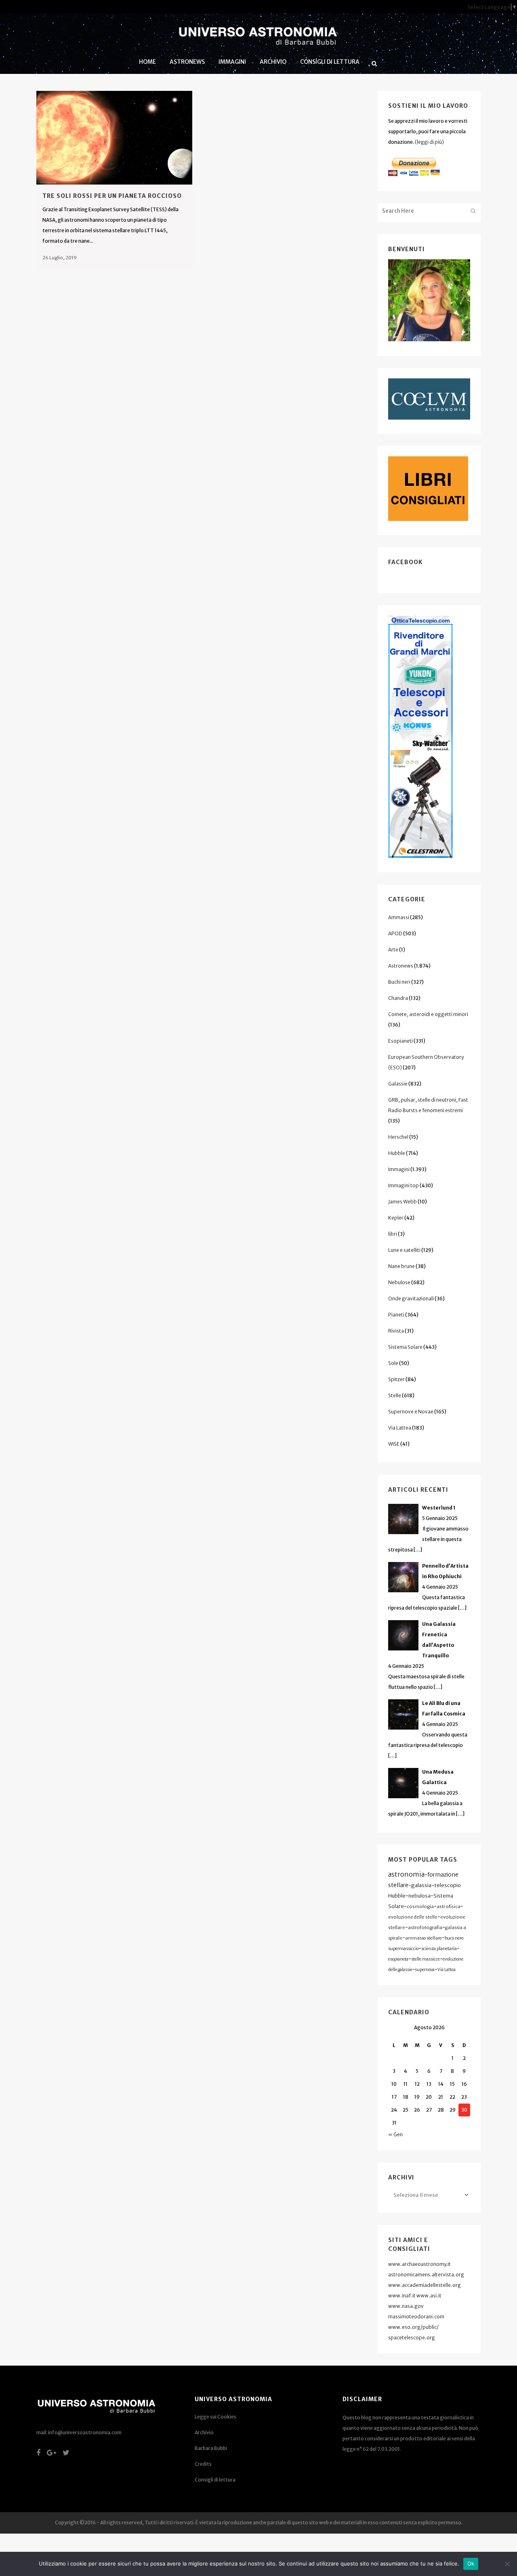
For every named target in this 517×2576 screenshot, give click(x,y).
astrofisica (449, 1906)
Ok (471, 2563)
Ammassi (399, 917)
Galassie (398, 1084)
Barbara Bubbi (211, 2448)
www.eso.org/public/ (413, 2327)
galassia (421, 1885)
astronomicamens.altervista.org (426, 2275)
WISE (394, 1444)
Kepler (396, 1218)
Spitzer (396, 1379)
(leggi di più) (429, 142)
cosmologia (420, 1906)
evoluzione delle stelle (413, 1917)
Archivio (204, 2432)
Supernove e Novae (411, 1412)
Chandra (398, 998)
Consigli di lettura (215, 2480)
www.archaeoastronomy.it (419, 2264)
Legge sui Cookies (215, 2417)
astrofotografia (425, 1927)
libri (393, 1234)
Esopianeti (400, 1041)
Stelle (395, 1395)
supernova (425, 1970)
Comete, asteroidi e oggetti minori (428, 1014)
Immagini (399, 1169)
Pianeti (396, 1315)
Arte (393, 950)
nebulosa (419, 1896)
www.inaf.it (402, 2296)
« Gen (395, 2134)
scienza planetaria (439, 1949)
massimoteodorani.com (416, 2317)
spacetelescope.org (412, 2338)
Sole (393, 1363)
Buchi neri (399, 982)
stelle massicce (426, 1959)
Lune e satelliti (404, 1250)
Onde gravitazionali (411, 1298)
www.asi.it (429, 2296)
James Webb (402, 1202)
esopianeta (398, 1959)
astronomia (406, 1874)
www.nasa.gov (406, 2306)
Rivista (396, 1331)
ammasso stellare (423, 1938)
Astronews (401, 966)
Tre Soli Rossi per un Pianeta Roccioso (112, 196)
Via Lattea (400, 1428)
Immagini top (404, 1185)
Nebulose (399, 1282)
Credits (203, 2464)
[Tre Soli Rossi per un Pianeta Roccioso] (114, 138)
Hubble (397, 1153)
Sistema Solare (405, 1347)
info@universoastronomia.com (85, 2432)
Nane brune (401, 1266)
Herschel (398, 1137)
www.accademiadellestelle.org (425, 2285)
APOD (395, 933)
